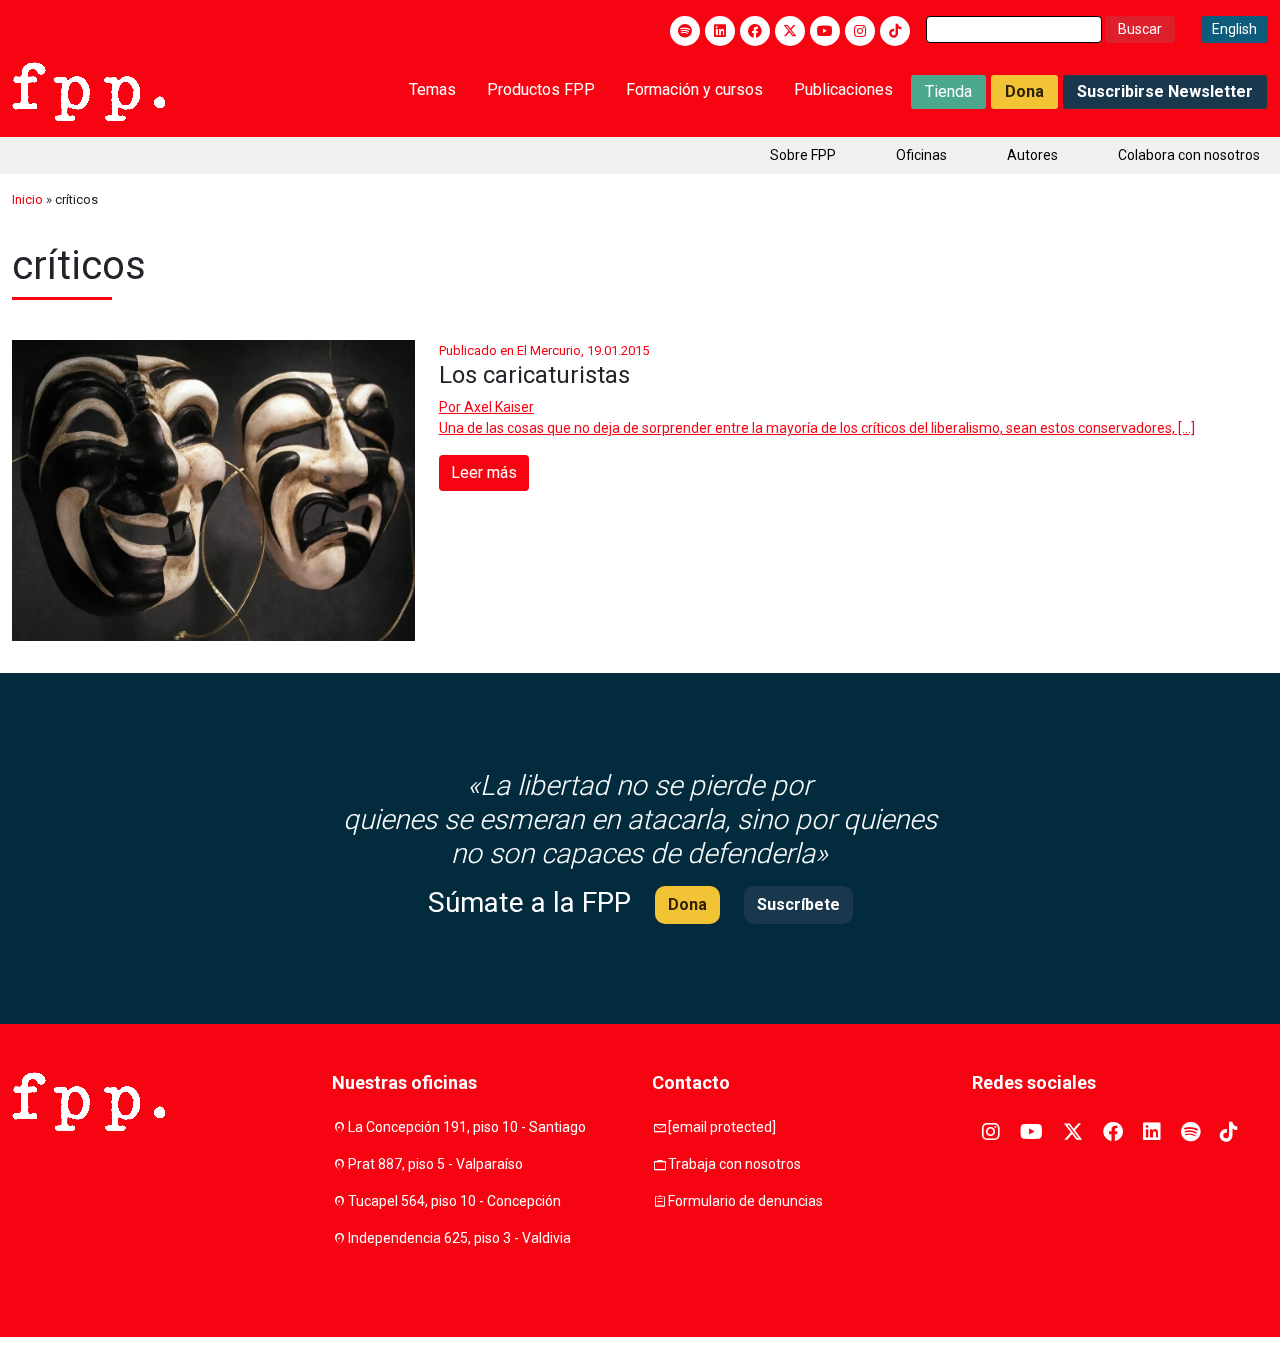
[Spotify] (685, 31)
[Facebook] (755, 31)
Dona (1024, 91)
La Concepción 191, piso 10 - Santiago (467, 1127)
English (1234, 29)
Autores (1032, 155)
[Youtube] (825, 31)
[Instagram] (860, 31)
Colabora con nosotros (1189, 155)
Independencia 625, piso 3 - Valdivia (459, 1238)
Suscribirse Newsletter (1165, 91)
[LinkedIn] (720, 31)
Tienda (948, 91)
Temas (432, 89)
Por (486, 407)
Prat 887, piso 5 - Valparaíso (435, 1164)
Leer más (484, 472)
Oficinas (921, 155)
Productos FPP (541, 89)
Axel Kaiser (499, 407)
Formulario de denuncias (745, 1201)
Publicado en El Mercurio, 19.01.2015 (544, 350)
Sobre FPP (803, 155)
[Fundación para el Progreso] (88, 90)
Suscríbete (798, 904)
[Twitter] (790, 31)
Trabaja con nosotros (734, 1164)
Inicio (27, 199)
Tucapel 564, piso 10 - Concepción (454, 1201)
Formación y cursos (694, 89)
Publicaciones (843, 89)
